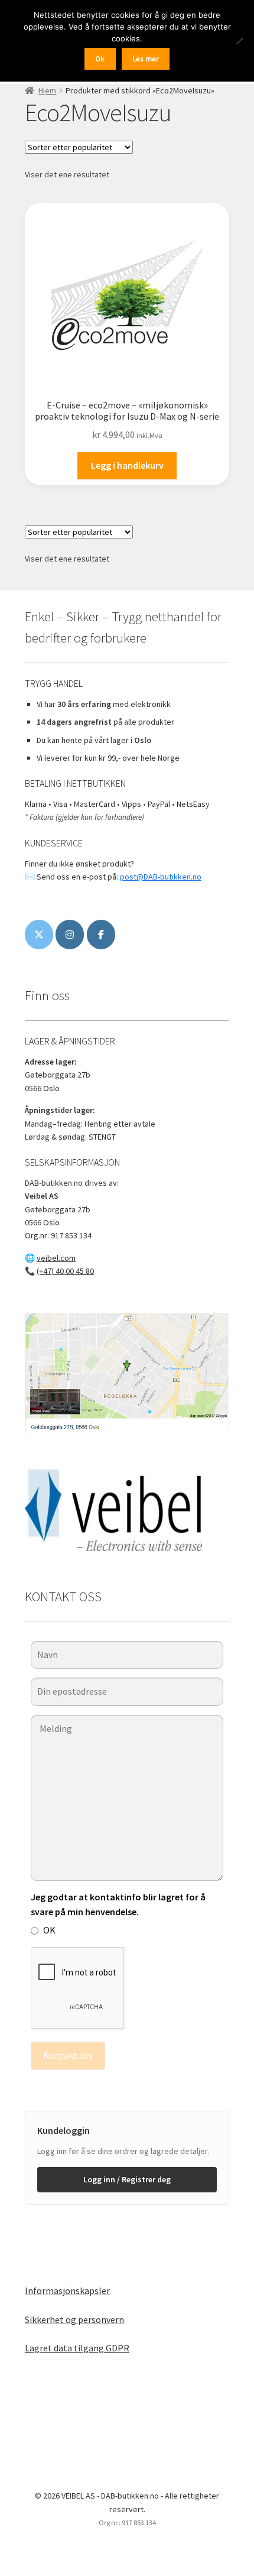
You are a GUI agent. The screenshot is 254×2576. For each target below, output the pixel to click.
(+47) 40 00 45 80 (65, 1271)
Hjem (47, 90)
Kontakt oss (68, 2055)
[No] (239, 41)
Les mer (146, 59)
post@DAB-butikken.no (161, 877)
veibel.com (56, 1258)
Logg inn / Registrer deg (127, 2179)
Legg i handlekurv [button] (127, 465)
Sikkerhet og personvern (74, 2319)
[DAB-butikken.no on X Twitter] (39, 935)
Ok (100, 59)
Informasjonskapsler (67, 2291)
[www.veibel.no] (101, 935)
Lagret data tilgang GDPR (77, 2348)
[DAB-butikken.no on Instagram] (70, 935)
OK (49, 1930)
